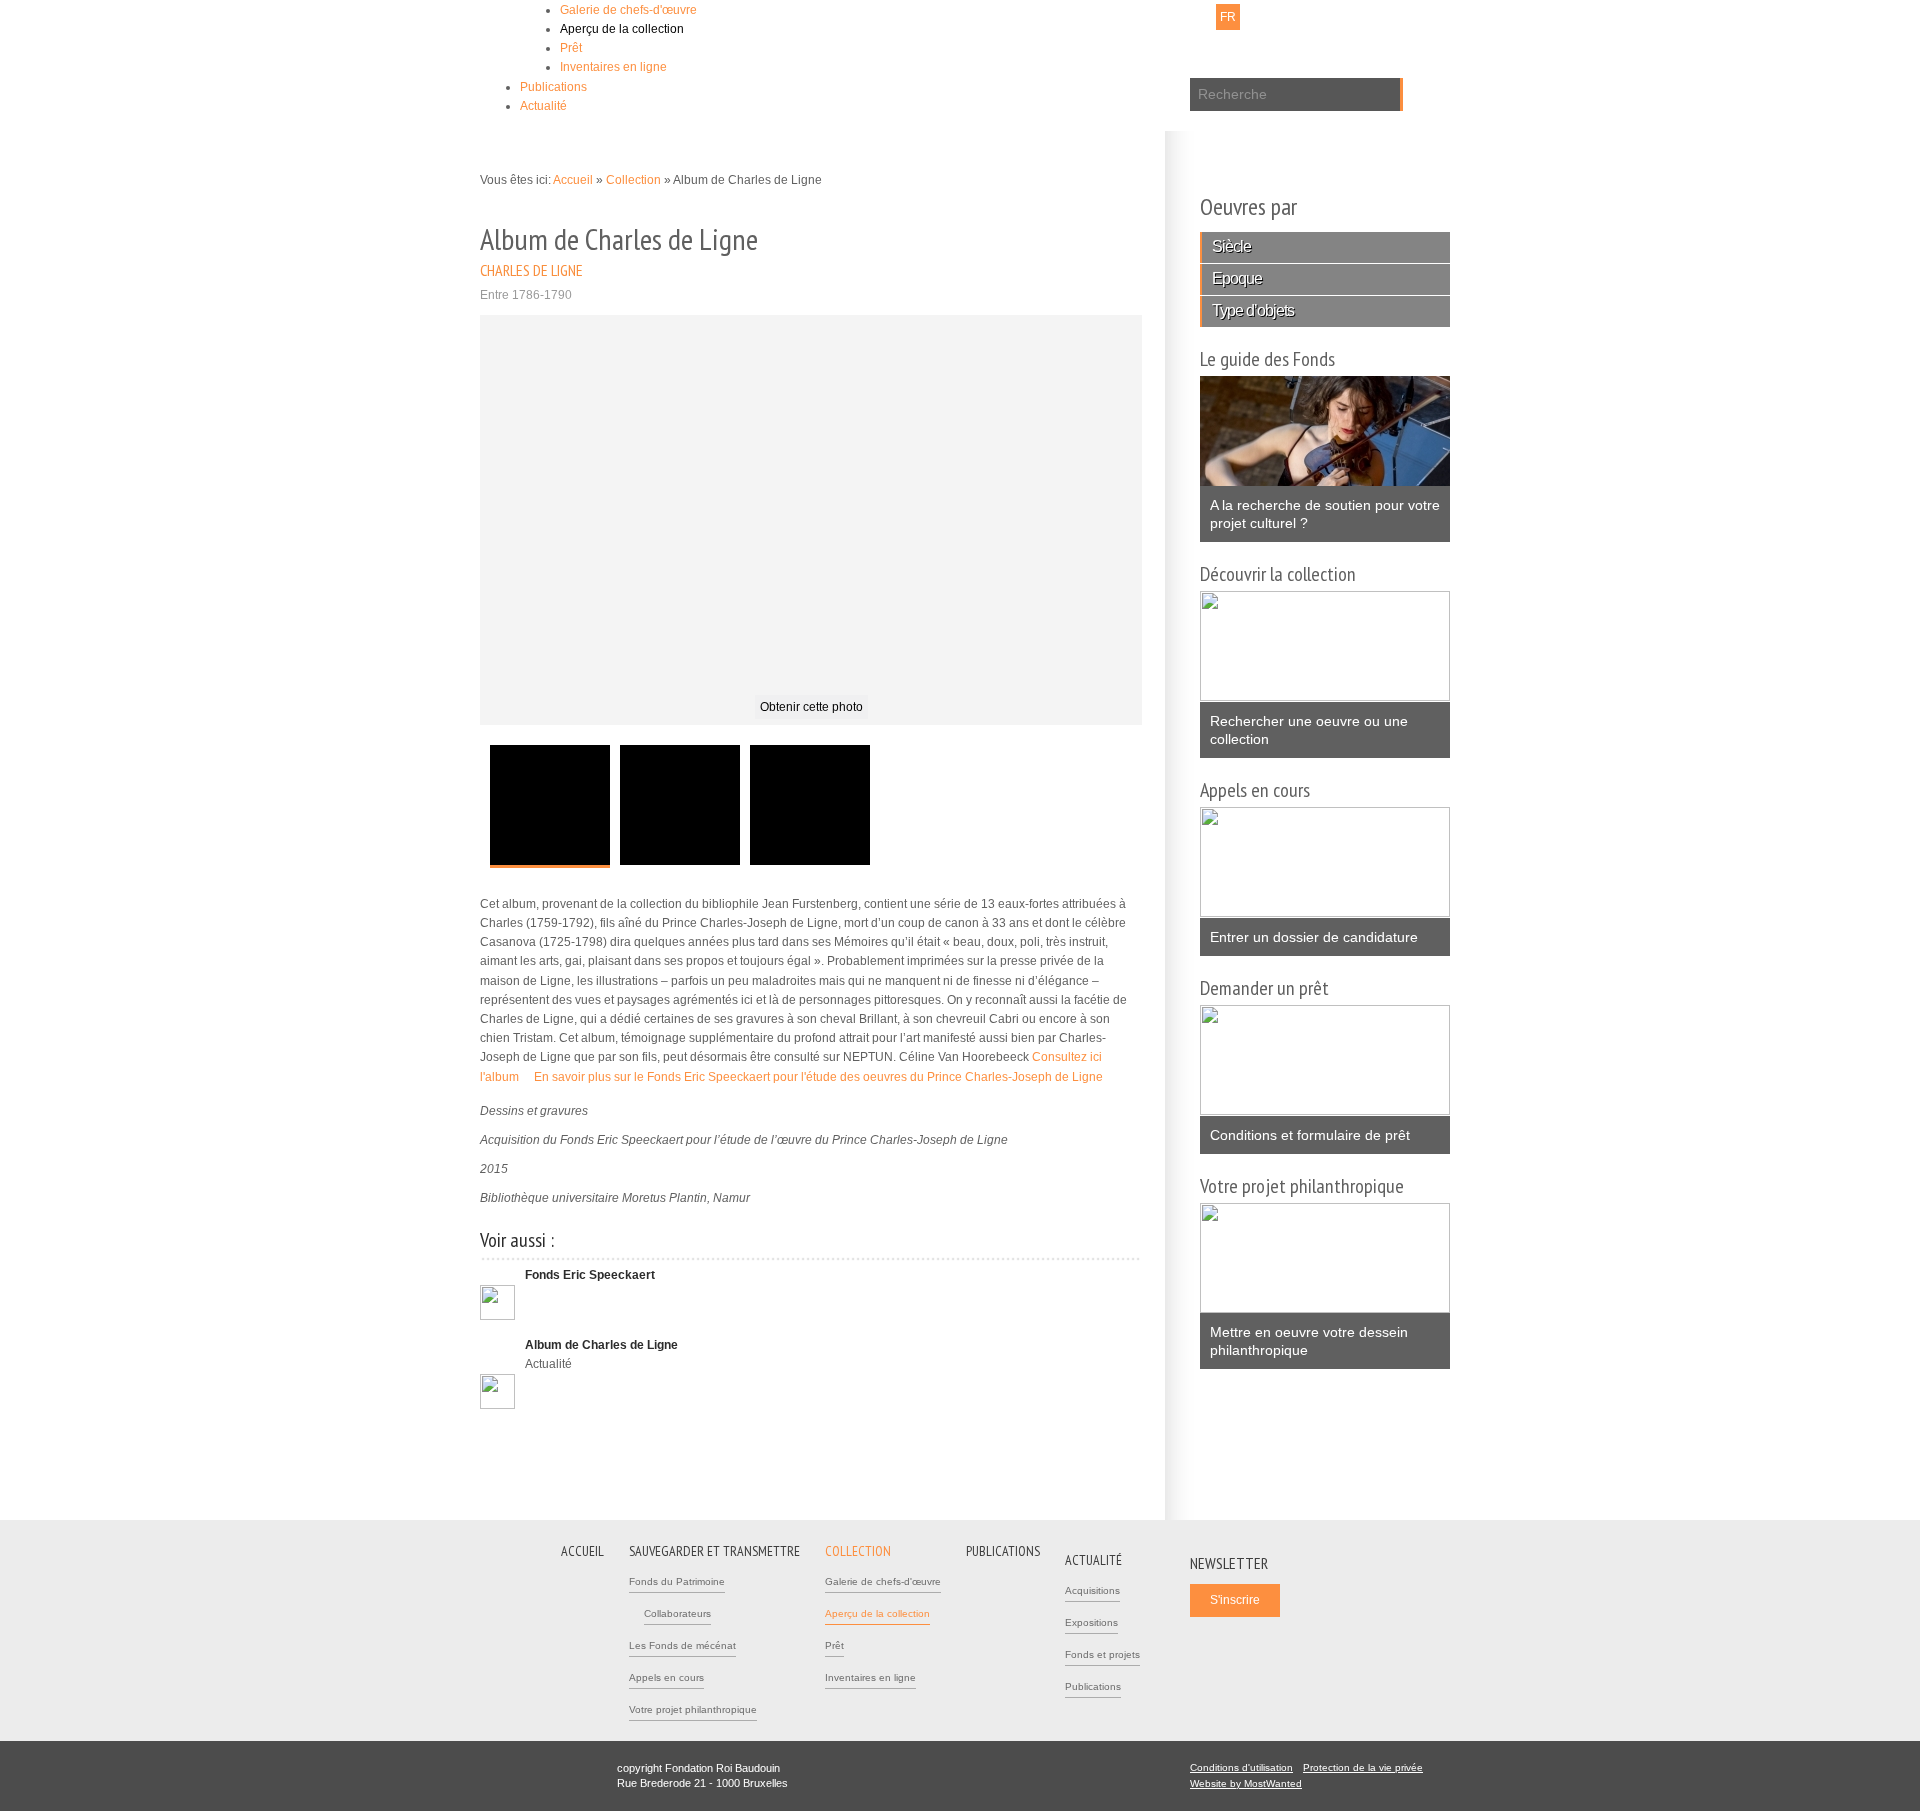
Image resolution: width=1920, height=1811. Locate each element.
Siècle (1231, 246)
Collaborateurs (677, 1613)
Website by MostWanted (1252, 1783)
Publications (553, 87)
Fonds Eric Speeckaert (590, 1275)
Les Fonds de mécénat (682, 1645)
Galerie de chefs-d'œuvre (628, 10)
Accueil (573, 180)
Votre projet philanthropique (693, 1709)
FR (1228, 17)
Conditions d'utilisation (1241, 1767)
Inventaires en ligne (613, 67)
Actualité (543, 106)
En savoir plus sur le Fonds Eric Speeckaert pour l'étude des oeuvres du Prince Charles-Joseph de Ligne (824, 1077)
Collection (635, 180)
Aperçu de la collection (622, 29)
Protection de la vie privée (1363, 1767)
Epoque (1237, 278)
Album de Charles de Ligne (601, 1345)
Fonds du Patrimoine (677, 1581)
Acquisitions (1092, 1590)
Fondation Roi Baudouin (769, 47)
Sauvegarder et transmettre (714, 1551)
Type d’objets (1253, 310)
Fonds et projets (1102, 1654)
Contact (1071, 17)
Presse (1122, 17)
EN (1254, 17)
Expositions (1091, 1622)
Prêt (571, 48)
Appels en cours (666, 1677)
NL (1202, 17)
